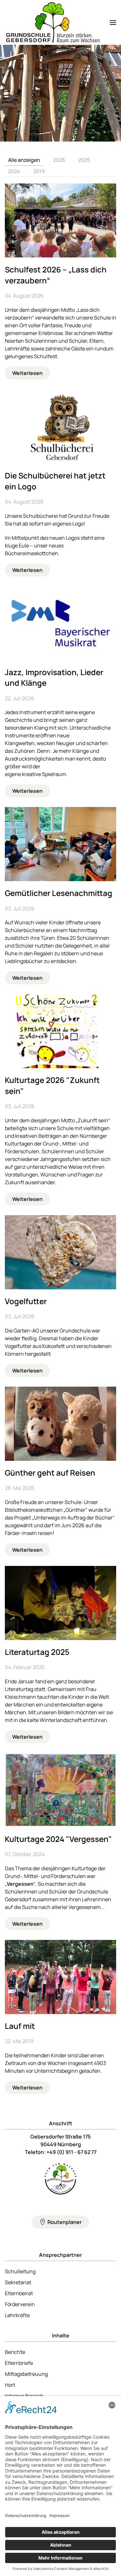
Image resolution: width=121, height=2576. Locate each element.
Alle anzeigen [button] (24, 160)
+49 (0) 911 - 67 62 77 (71, 2152)
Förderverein (20, 2304)
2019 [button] (39, 171)
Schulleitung (20, 2271)
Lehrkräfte (17, 2315)
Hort (10, 2385)
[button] (113, 22)
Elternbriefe (19, 2363)
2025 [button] (84, 160)
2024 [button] (14, 171)
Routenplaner (65, 2222)
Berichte (15, 2352)
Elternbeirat (19, 2293)
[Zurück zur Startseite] (53, 22)
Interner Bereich (24, 2396)
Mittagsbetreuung (26, 2374)
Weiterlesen (27, 373)
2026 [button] (59, 160)
